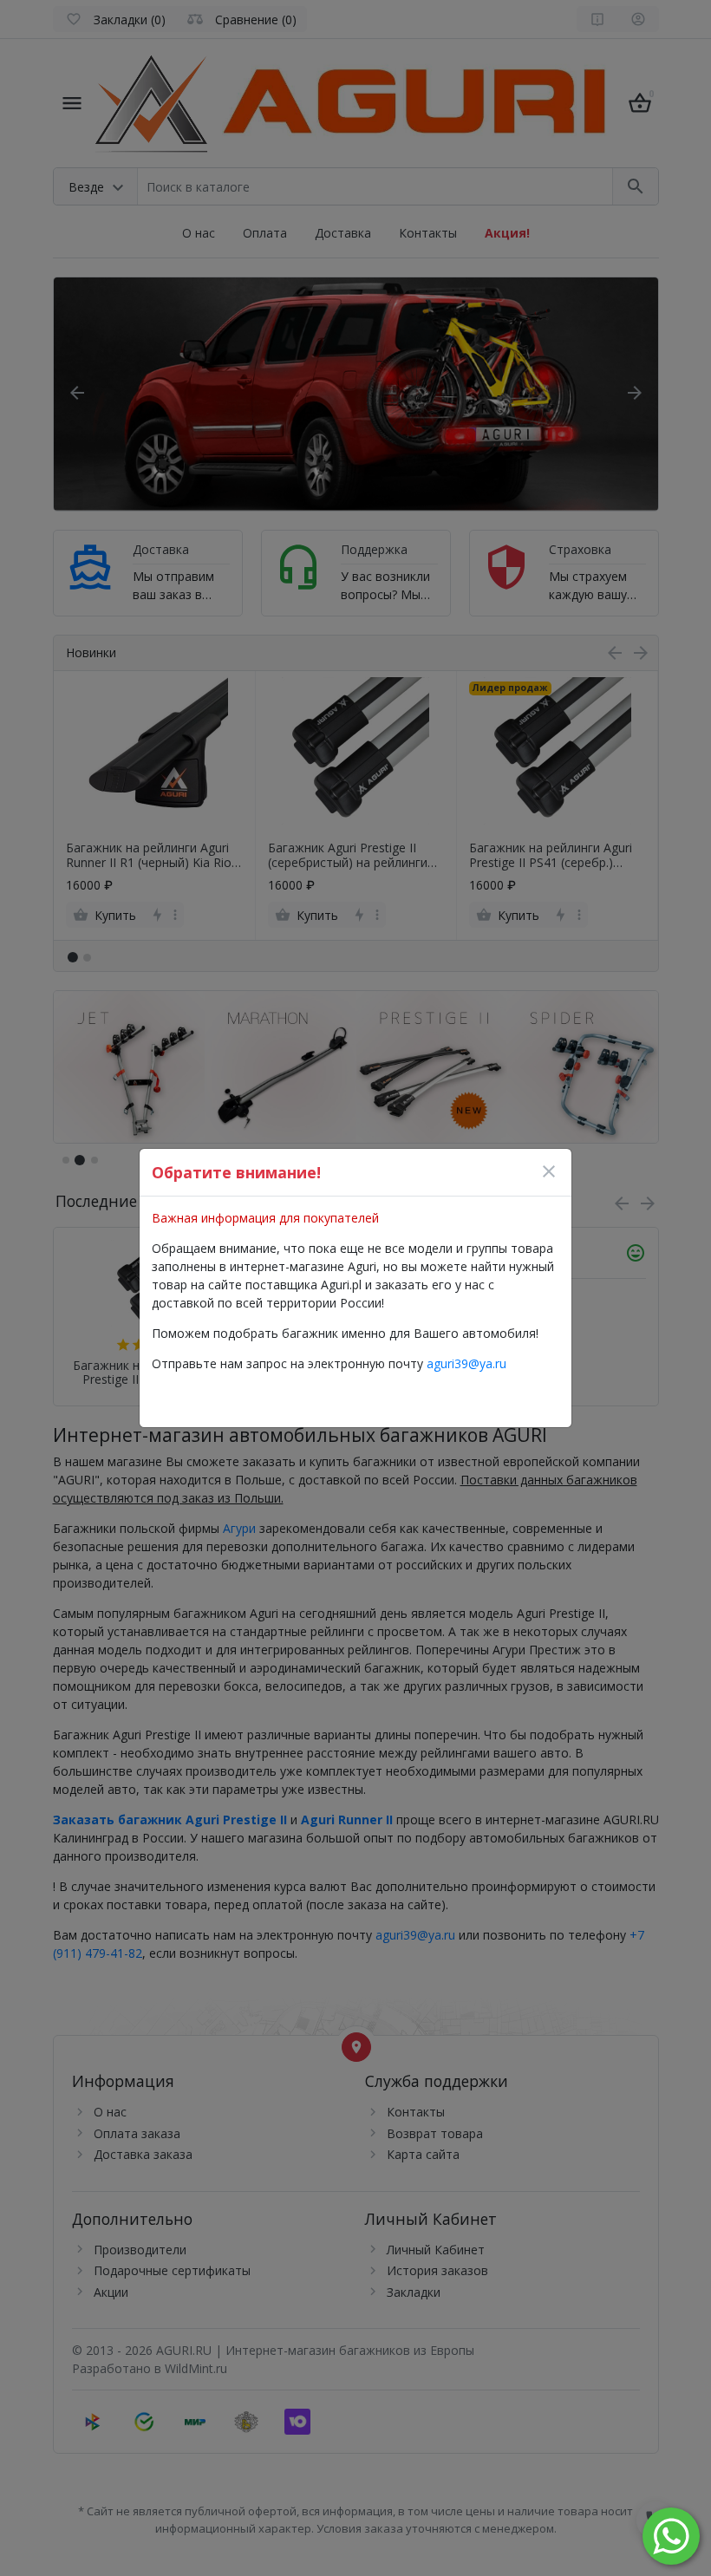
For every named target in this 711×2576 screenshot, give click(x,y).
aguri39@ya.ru (466, 1363)
